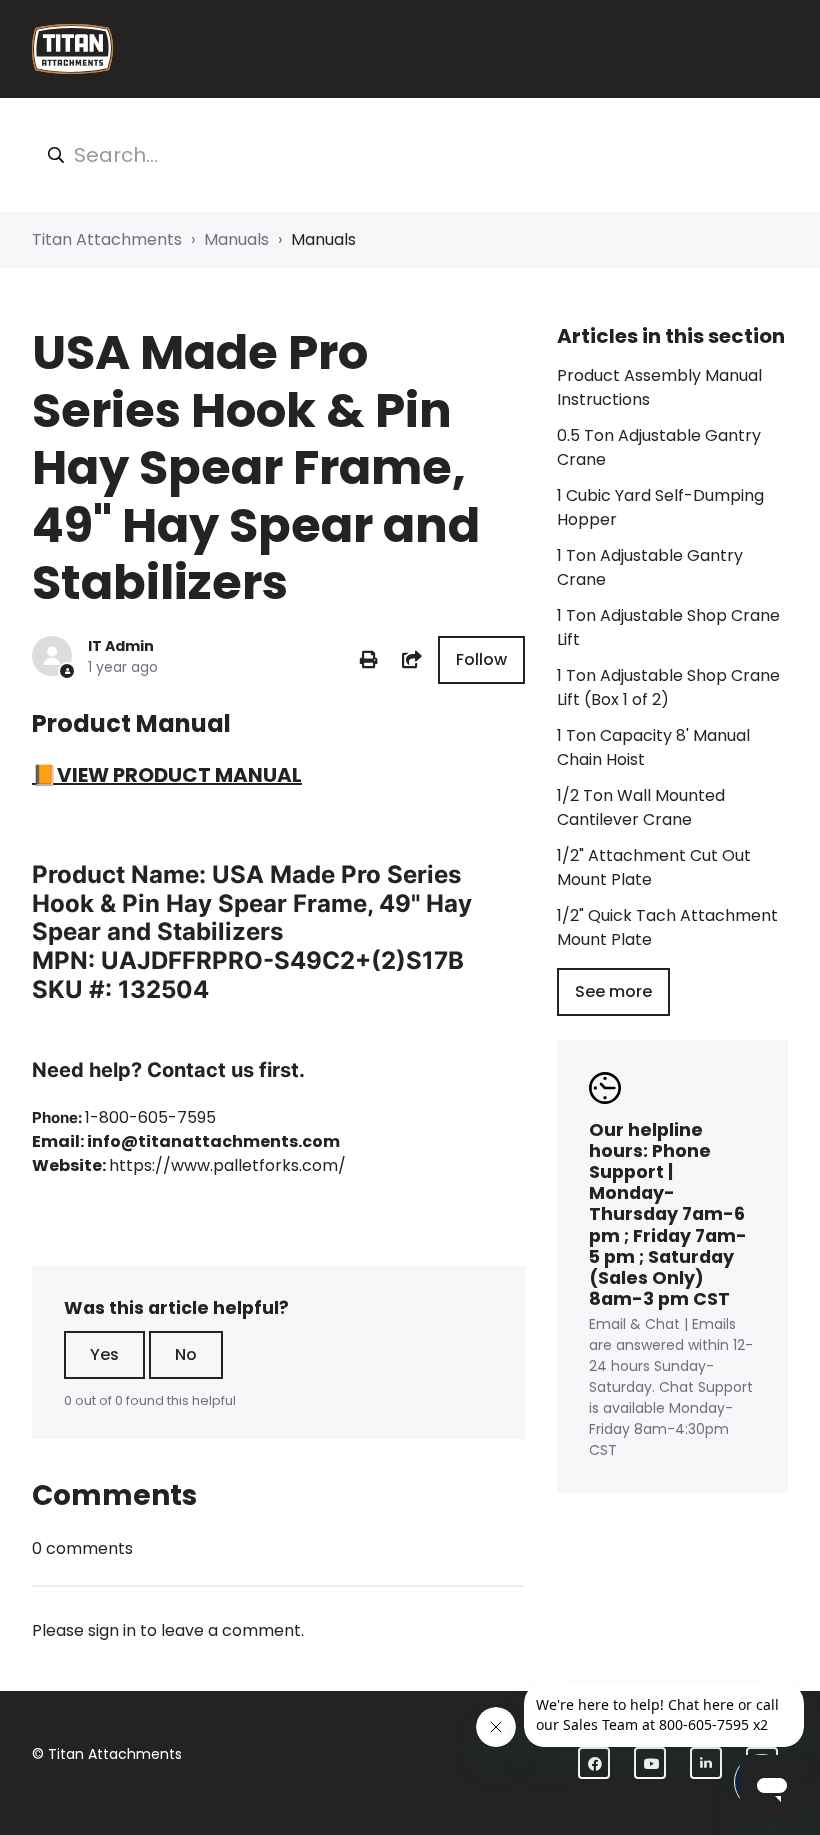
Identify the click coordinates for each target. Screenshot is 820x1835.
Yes (104, 1354)
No (186, 1354)
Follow (481, 659)
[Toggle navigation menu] (775, 49)
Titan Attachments (107, 239)
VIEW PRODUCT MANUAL (179, 775)
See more (613, 991)
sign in (112, 1630)
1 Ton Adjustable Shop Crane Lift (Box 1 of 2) (668, 687)
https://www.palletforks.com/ (227, 1165)
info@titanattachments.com (213, 1141)
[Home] (72, 49)
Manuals (236, 239)
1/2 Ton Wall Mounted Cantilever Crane (641, 807)
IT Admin (121, 646)
